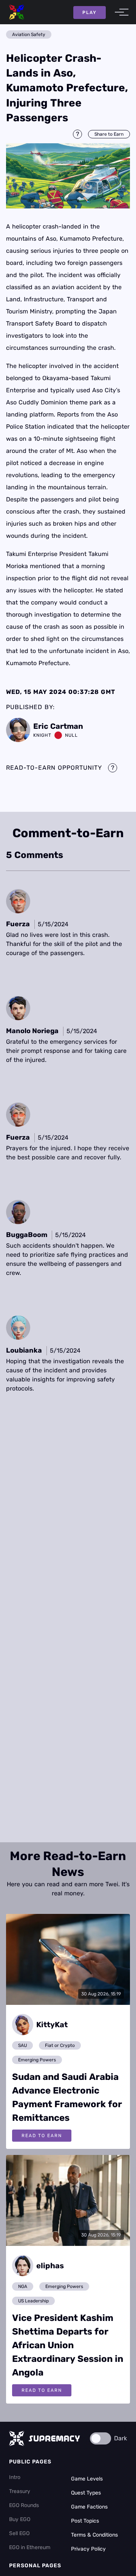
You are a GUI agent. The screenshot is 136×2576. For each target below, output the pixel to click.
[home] (17, 12)
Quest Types (86, 2493)
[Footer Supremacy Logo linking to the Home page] (45, 2438)
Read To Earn (42, 2136)
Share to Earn (109, 134)
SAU (22, 2045)
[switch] (100, 2438)
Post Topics (85, 2521)
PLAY (90, 13)
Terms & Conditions (94, 2535)
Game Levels (87, 2479)
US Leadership (33, 2301)
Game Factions (89, 2507)
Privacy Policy (88, 2549)
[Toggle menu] (119, 12)
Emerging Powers (37, 2060)
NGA (23, 2286)
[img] (68, 176)
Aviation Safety (29, 34)
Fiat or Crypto (60, 2045)
